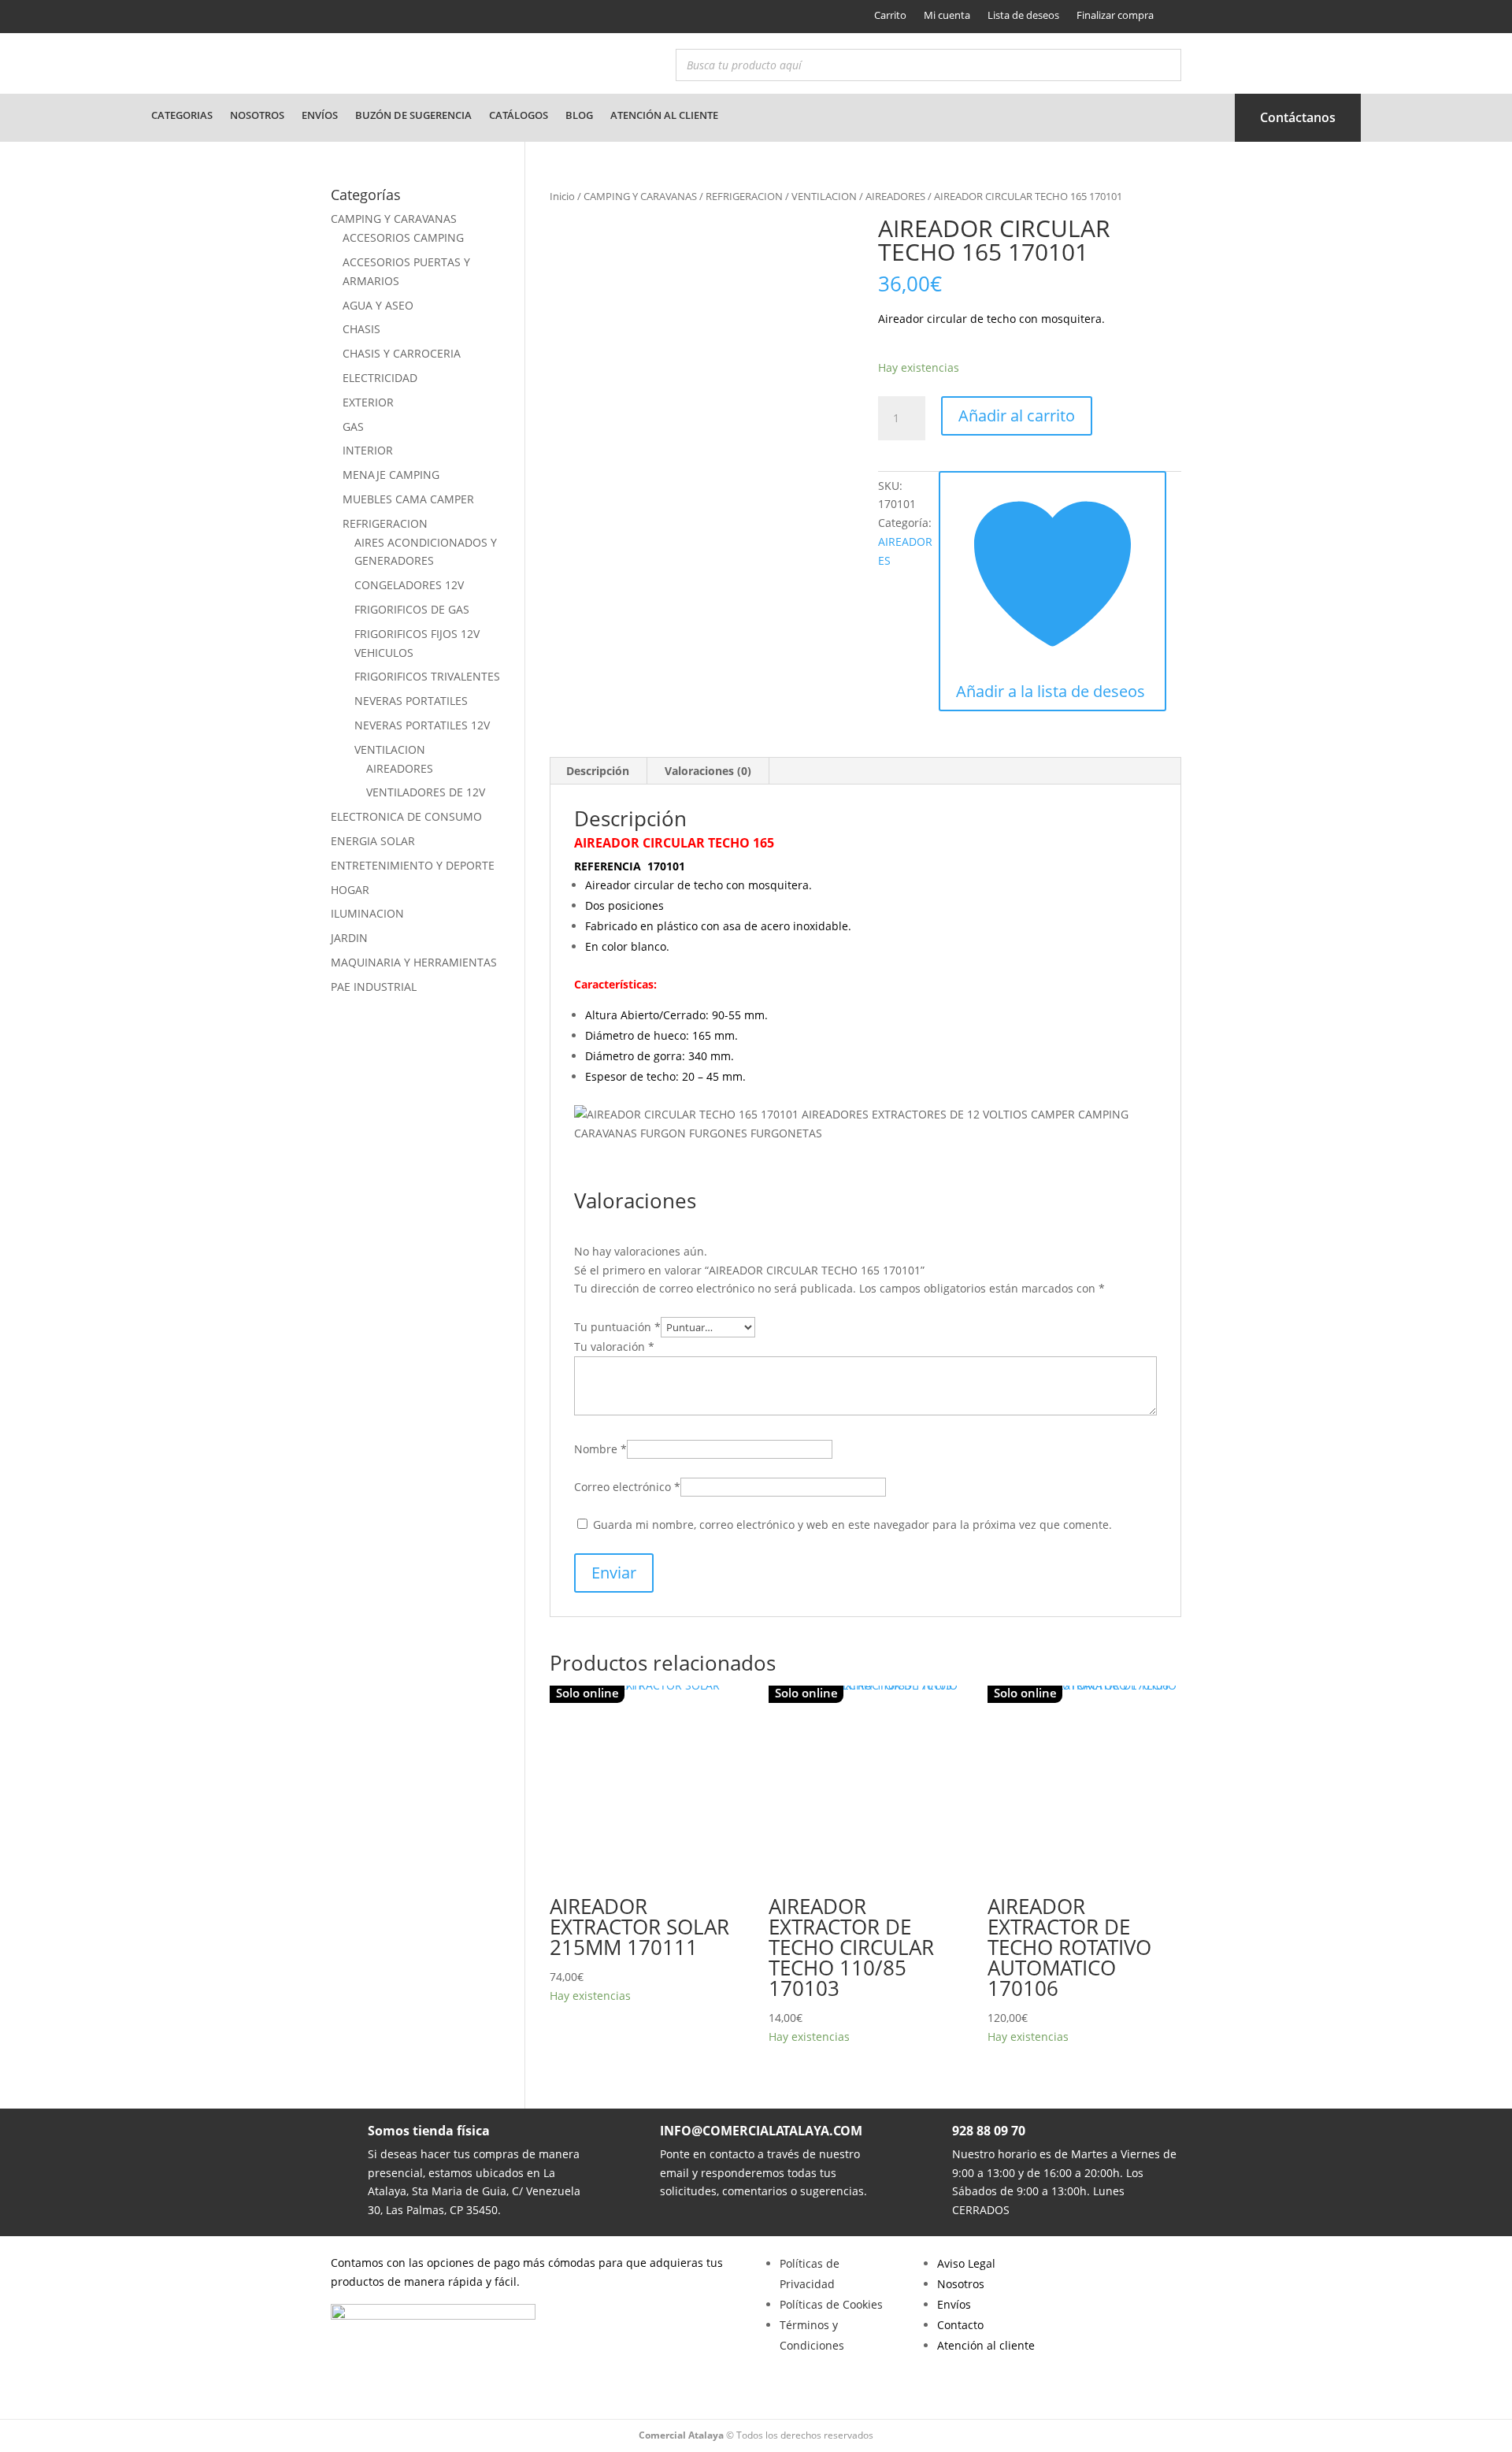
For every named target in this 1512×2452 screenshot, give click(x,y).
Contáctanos (1298, 117)
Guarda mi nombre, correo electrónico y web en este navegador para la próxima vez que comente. (852, 1525)
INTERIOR (368, 450)
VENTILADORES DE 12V (426, 792)
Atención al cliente (664, 115)
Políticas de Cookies (831, 2304)
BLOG (579, 115)
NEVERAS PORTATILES (411, 701)
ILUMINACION (367, 913)
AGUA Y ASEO (378, 305)
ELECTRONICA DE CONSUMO (406, 816)
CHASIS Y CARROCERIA (402, 353)
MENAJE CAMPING (391, 475)
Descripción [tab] (598, 771)
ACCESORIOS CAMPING (403, 237)
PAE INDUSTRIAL (374, 987)
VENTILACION (824, 196)
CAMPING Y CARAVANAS (640, 196)
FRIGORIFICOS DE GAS (412, 609)
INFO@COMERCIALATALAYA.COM (761, 2131)
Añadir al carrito (1017, 415)
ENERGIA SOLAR (373, 841)
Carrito (890, 15)
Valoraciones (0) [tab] (708, 771)
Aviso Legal (966, 2263)
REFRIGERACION (744, 196)
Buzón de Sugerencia (413, 115)
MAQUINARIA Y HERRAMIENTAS (414, 962)
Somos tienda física (429, 2131)
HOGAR (350, 890)
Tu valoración (614, 1347)
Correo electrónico (627, 1487)
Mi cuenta (947, 15)
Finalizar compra (1115, 15)
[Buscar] (1165, 65)
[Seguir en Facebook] (341, 17)
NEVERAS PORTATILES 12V (422, 725)
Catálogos (519, 115)
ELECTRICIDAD (380, 378)
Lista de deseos (1023, 15)
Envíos (320, 115)
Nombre (600, 1449)
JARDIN (349, 938)
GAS (353, 427)
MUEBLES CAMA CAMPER (408, 499)
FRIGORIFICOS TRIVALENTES (427, 676)
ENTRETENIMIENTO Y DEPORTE (413, 865)
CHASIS (361, 329)
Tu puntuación (617, 1327)
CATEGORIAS (182, 115)
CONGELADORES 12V (409, 585)
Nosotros (257, 115)
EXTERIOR (368, 402)
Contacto (960, 2325)
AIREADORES (895, 196)
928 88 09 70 (989, 2131)
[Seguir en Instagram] (368, 17)
